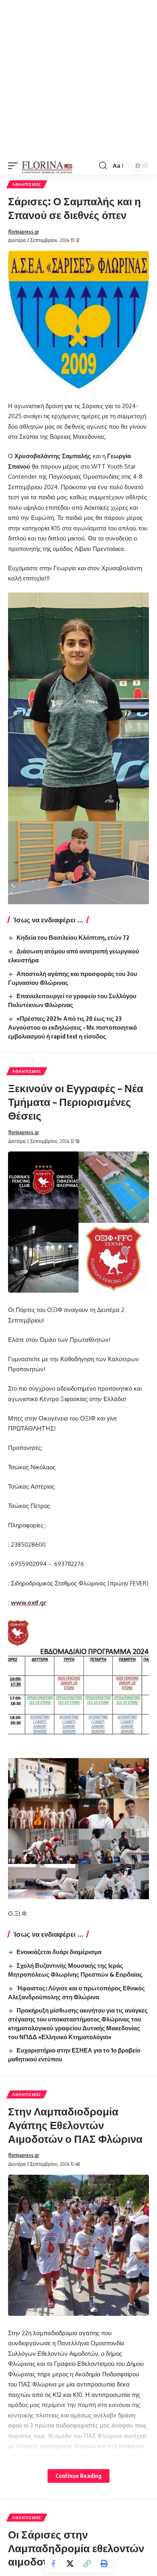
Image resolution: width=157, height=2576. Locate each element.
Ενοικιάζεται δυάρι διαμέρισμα (59, 1952)
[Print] (104, 2563)
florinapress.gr (24, 232)
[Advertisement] (78, 79)
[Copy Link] (87, 2563)
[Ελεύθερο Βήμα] (47, 166)
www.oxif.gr (29, 1603)
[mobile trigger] (15, 166)
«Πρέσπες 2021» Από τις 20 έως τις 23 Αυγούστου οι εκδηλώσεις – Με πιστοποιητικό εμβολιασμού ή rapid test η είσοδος (72, 1027)
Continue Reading (78, 2476)
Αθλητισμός (27, 184)
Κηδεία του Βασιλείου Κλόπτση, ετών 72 (73, 937)
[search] (103, 166)
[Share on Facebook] (53, 2563)
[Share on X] (70, 2563)
